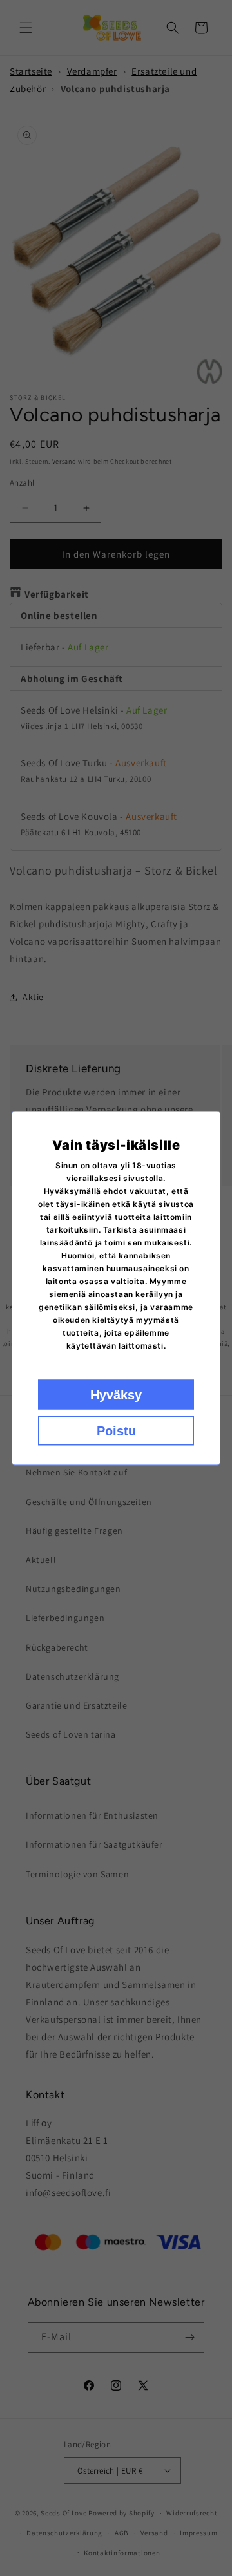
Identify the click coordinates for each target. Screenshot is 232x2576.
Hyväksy (116, 1395)
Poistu (116, 1431)
